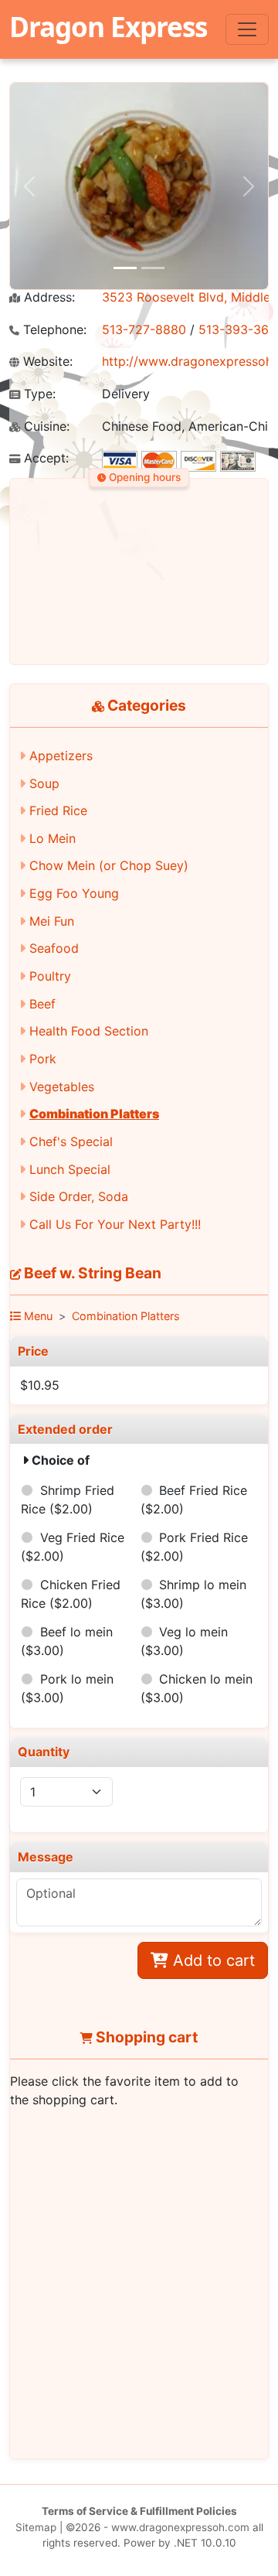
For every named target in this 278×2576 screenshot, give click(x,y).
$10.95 (40, 1385)
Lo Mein (53, 838)
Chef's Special (71, 1141)
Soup (44, 783)
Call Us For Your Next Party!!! (115, 1224)
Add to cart (212, 1960)
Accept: (44, 458)
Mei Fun (52, 921)
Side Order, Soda (79, 1196)
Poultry (50, 976)
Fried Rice (58, 810)
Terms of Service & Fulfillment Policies (139, 2511)
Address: (47, 297)
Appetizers (61, 756)
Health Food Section (89, 1031)
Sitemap (36, 2527)
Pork (43, 1059)
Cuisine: (45, 426)
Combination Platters (94, 1114)
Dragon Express (108, 26)
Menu (37, 1316)
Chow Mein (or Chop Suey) (109, 865)
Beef (42, 1004)
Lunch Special (70, 1169)
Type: (38, 394)
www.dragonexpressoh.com (180, 2527)
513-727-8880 (144, 329)
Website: (46, 362)
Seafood (54, 948)
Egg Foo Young (74, 893)
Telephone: (53, 330)
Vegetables (62, 1087)
